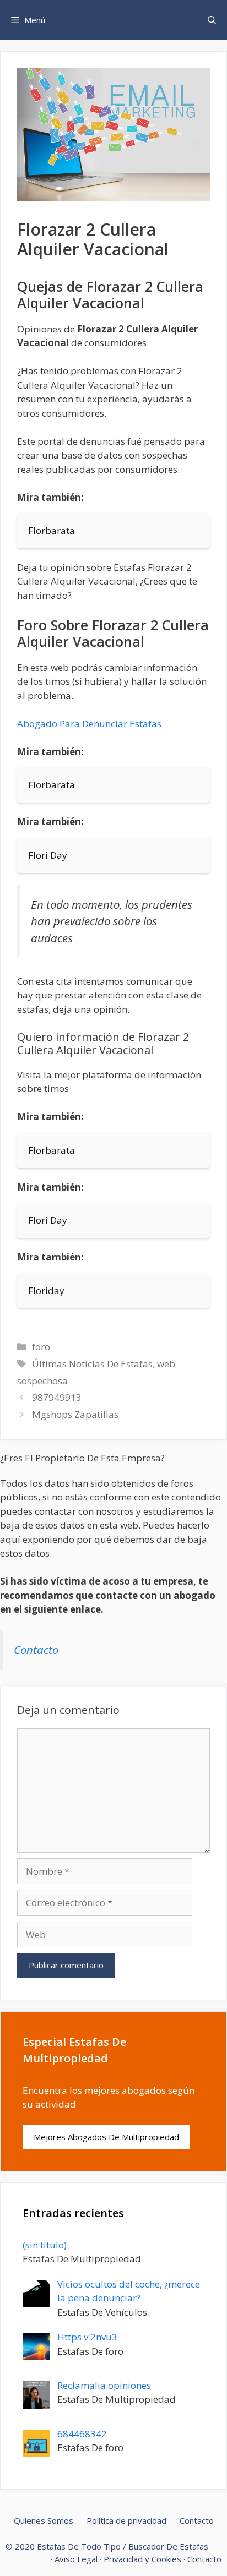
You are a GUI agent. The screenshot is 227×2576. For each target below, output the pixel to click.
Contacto (36, 1650)
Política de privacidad (126, 2520)
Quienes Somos (44, 2520)
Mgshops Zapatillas (75, 1414)
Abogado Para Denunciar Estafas (89, 724)
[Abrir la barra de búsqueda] (212, 20)
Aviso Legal (76, 2559)
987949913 (57, 1397)
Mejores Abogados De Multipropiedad (106, 2137)
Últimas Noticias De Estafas (92, 1364)
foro (41, 1347)
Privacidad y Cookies (142, 2559)
